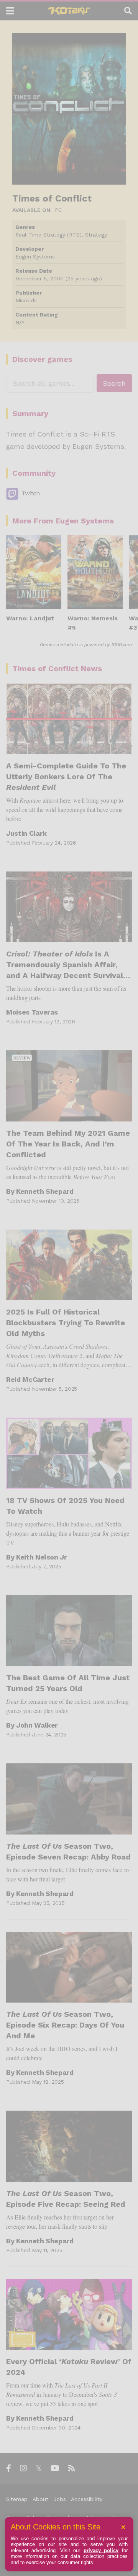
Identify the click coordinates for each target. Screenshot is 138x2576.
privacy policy (101, 2550)
